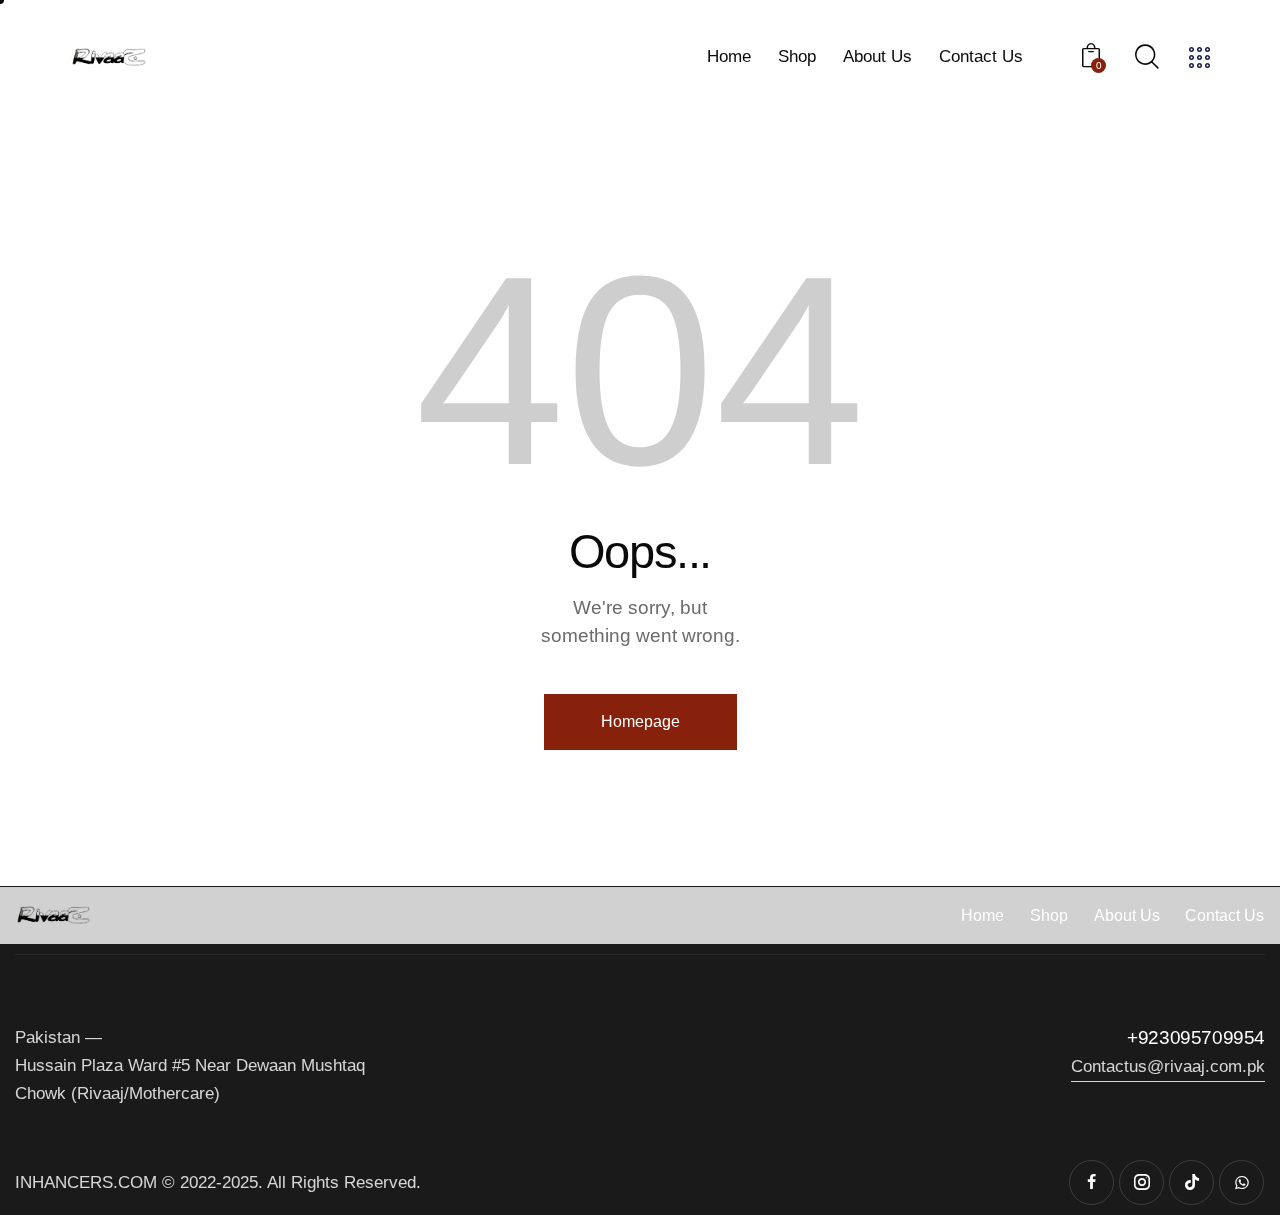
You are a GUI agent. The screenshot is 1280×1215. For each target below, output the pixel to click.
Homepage (640, 721)
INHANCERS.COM (86, 1182)
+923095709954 (1196, 1037)
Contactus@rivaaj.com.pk (1168, 1066)
